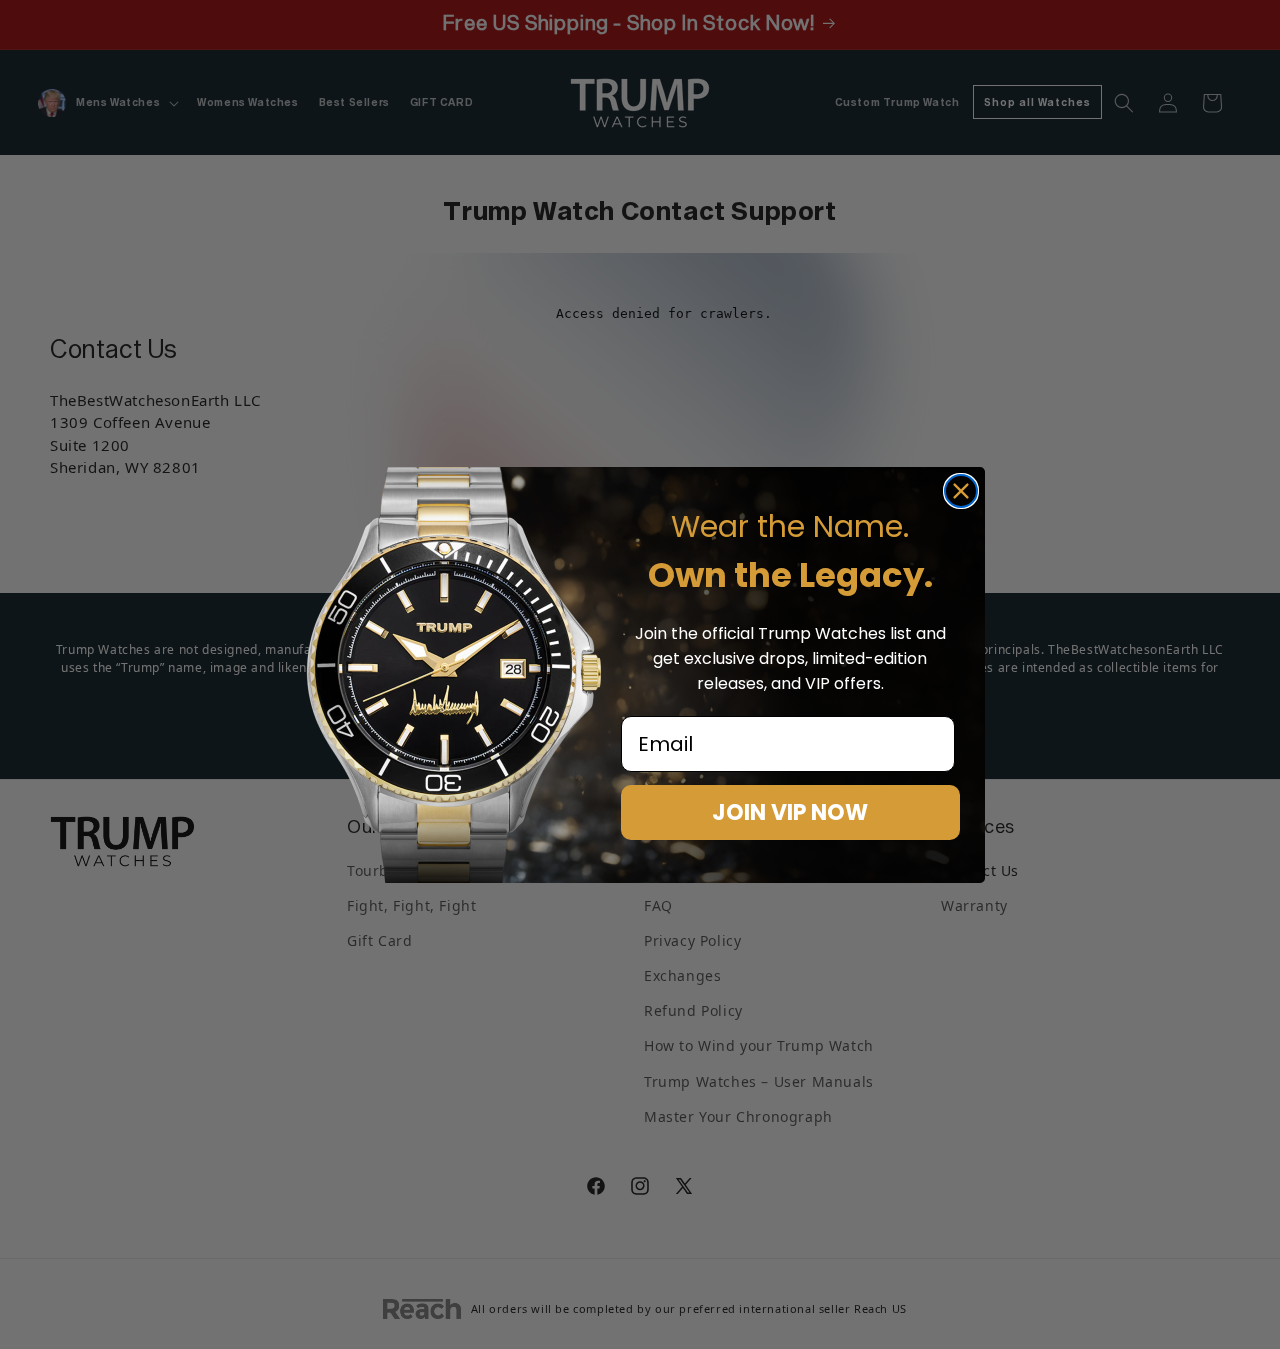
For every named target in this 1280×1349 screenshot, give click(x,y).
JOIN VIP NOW (790, 812)
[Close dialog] (961, 491)
